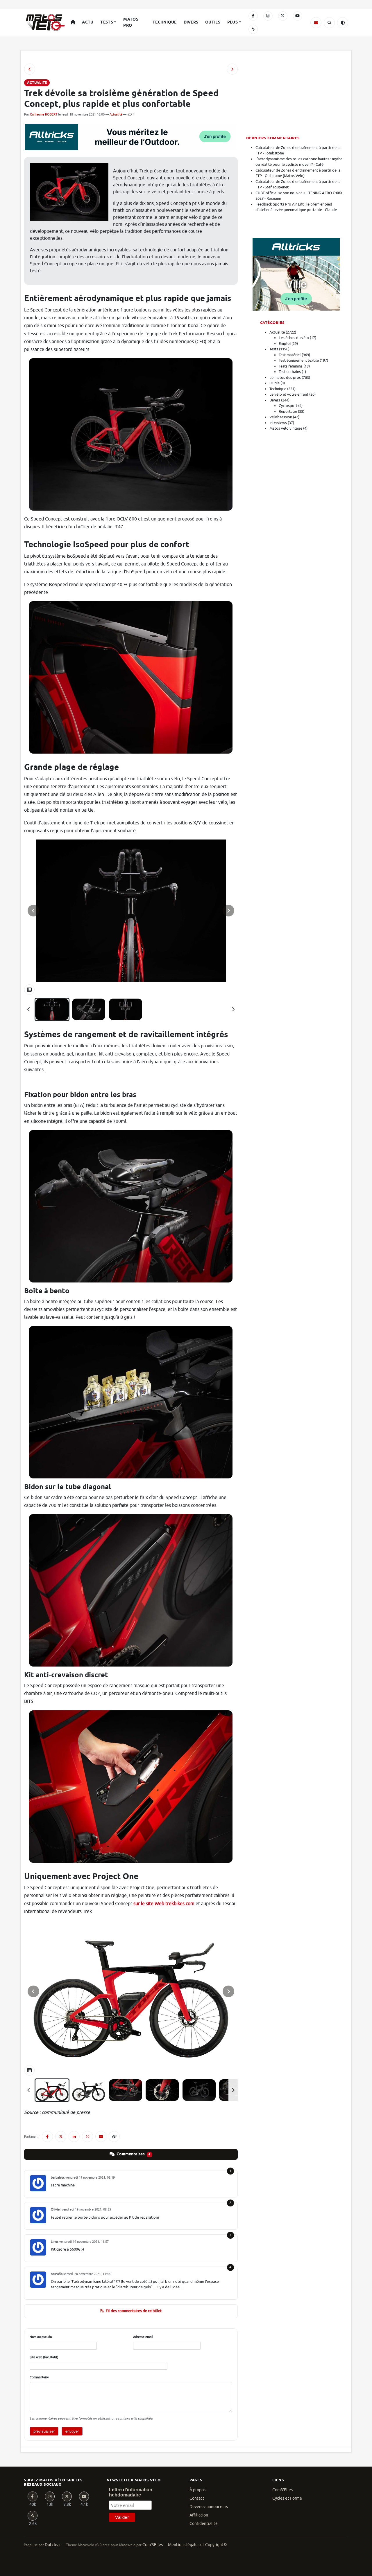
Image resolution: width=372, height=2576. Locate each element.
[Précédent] (29, 1009)
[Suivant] (233, 1009)
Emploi (285, 344)
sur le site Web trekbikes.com (164, 1904)
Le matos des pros (285, 378)
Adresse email (143, 2337)
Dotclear (53, 2545)
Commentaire (39, 2377)
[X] (283, 16)
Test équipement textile (299, 360)
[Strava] (253, 29)
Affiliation (199, 2515)
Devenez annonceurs (209, 2507)
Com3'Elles (282, 2490)
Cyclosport (288, 406)
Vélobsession (281, 417)
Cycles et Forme (287, 2498)
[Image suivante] (228, 911)
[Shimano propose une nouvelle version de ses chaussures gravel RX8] (30, 69)
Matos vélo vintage (286, 428)
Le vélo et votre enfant (289, 394)
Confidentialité (204, 2524)
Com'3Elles (153, 2545)
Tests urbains (290, 372)
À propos (197, 2490)
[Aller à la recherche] (329, 23)
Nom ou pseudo (41, 2337)
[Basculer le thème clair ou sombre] (343, 23)
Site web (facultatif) (44, 2357)
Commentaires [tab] (133, 2154)
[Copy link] (114, 2137)
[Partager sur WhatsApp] (87, 2137)
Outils (213, 22)
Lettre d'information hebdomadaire (131, 2492)
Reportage (288, 411)
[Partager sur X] (61, 2137)
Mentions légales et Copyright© (197, 2545)
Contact (197, 2498)
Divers (191, 22)
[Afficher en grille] (29, 990)
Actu (88, 22)
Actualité (116, 114)
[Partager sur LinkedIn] (74, 2137)
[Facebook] (253, 16)
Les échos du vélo (294, 338)
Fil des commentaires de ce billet (134, 2311)
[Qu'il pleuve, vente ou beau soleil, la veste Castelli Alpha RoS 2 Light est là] (232, 69)
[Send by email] (101, 2137)
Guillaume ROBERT (44, 114)
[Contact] (316, 23)
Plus (233, 22)
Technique (165, 22)
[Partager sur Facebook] (47, 2137)
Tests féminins (291, 366)
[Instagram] (268, 16)
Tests (107, 22)
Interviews (278, 423)
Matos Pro (131, 22)
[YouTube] (298, 16)
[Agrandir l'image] (131, 911)
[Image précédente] (33, 911)
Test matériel (290, 355)
